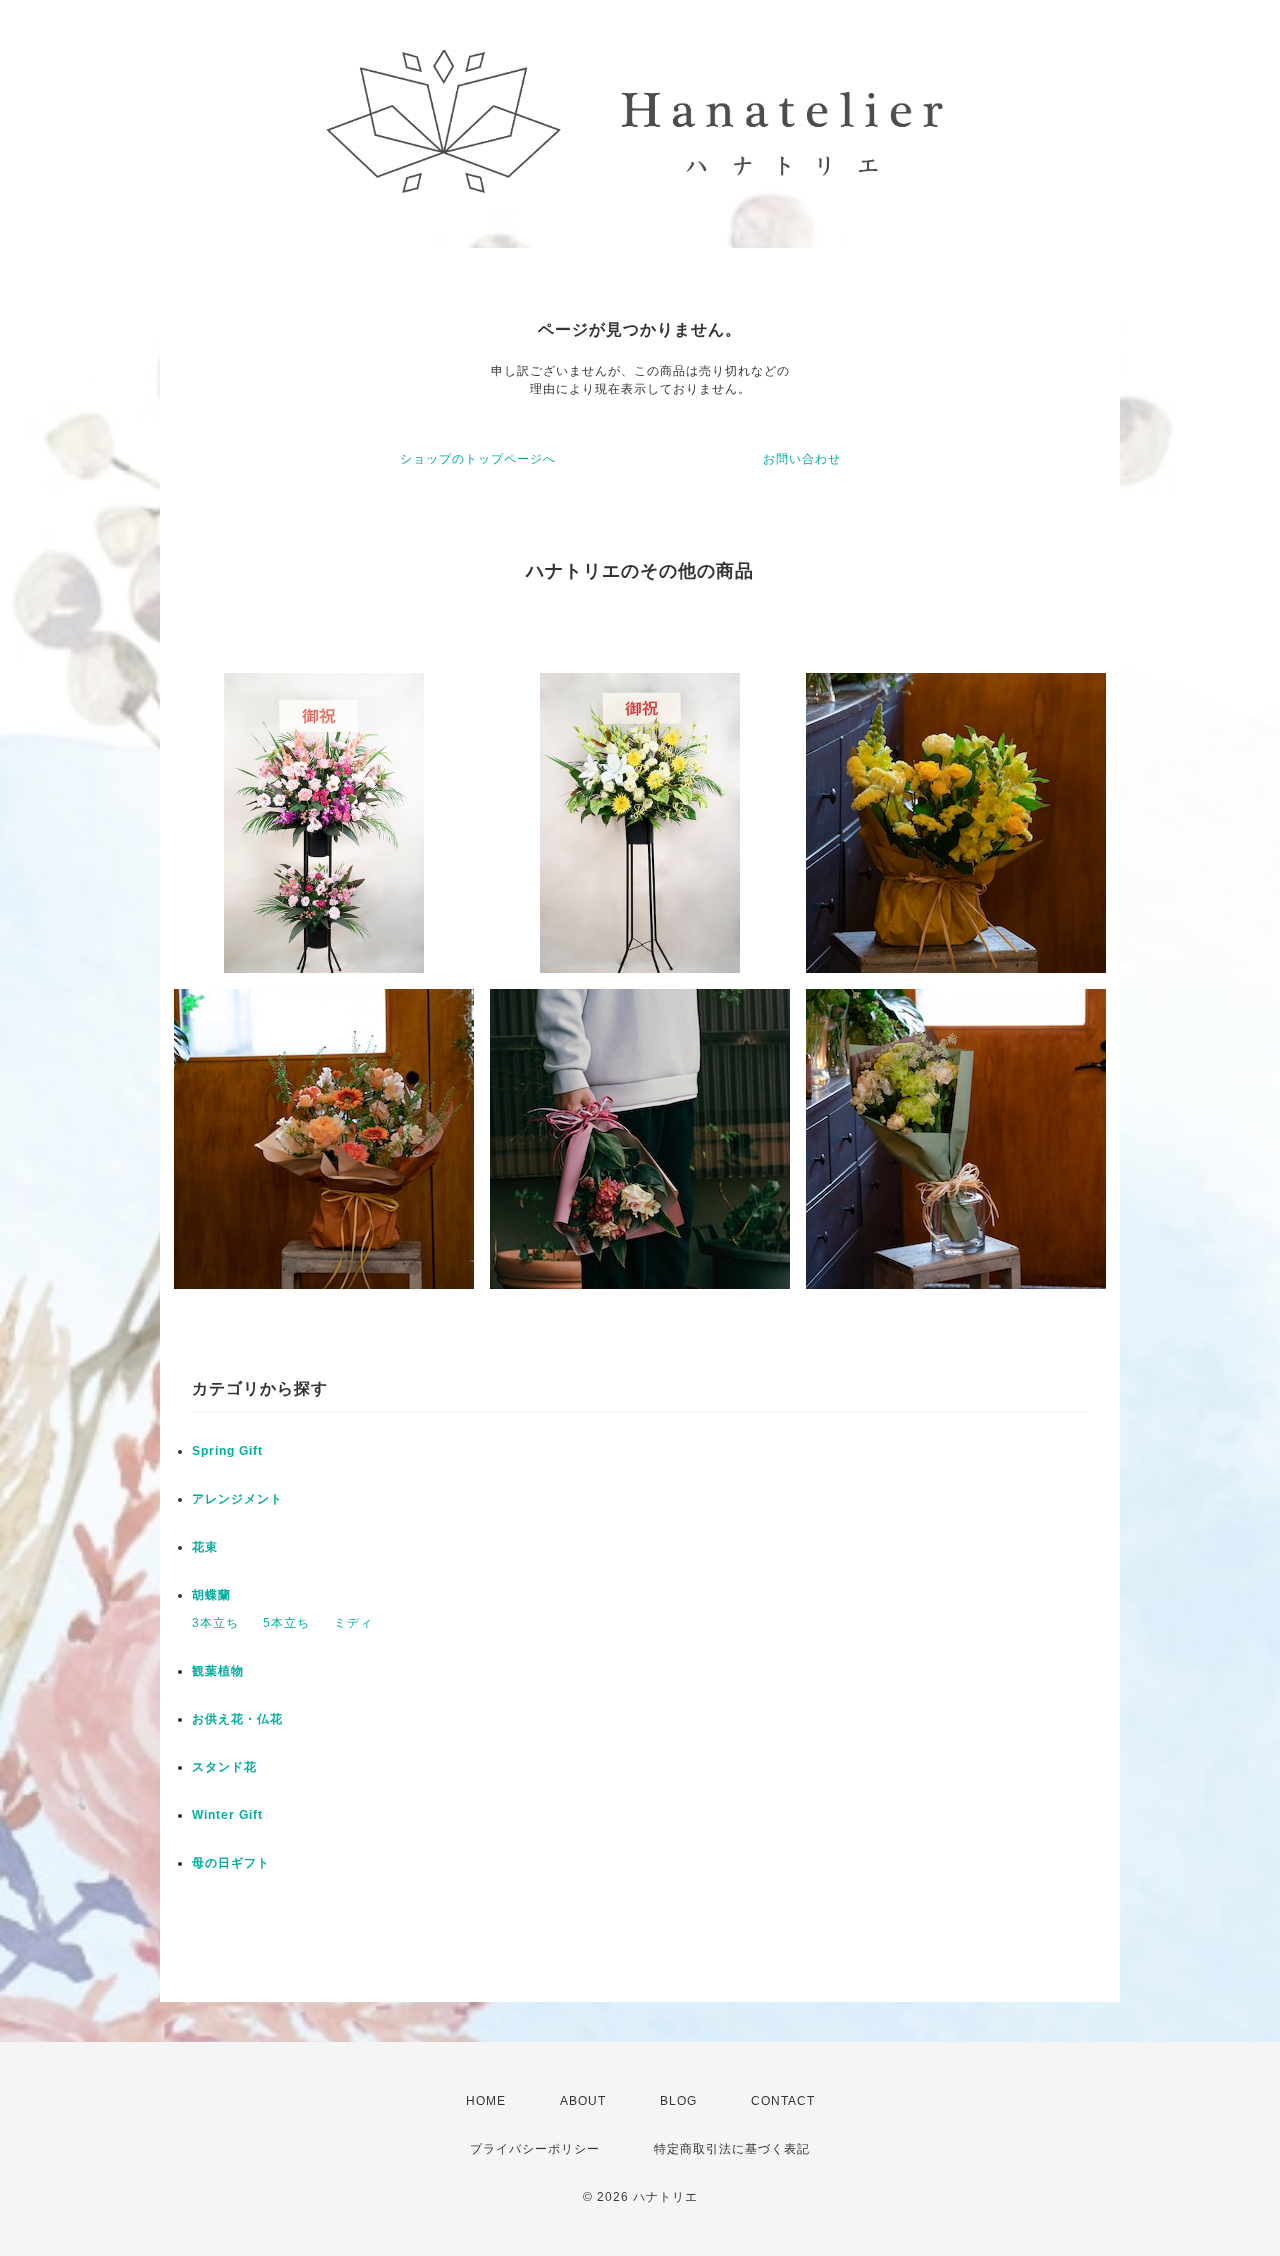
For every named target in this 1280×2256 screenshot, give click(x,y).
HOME (486, 2101)
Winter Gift (227, 1815)
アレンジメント (237, 1499)
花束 (205, 1547)
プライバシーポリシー (535, 2149)
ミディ (353, 1623)
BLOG (678, 2101)
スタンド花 (224, 1767)
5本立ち (286, 1623)
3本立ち (215, 1623)
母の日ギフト (231, 1863)
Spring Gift (227, 1451)
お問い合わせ (802, 459)
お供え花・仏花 (237, 1719)
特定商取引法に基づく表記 (732, 2149)
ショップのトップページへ (478, 459)
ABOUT (583, 2101)
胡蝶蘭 (211, 1595)
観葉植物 (218, 1671)
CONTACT (783, 2101)
